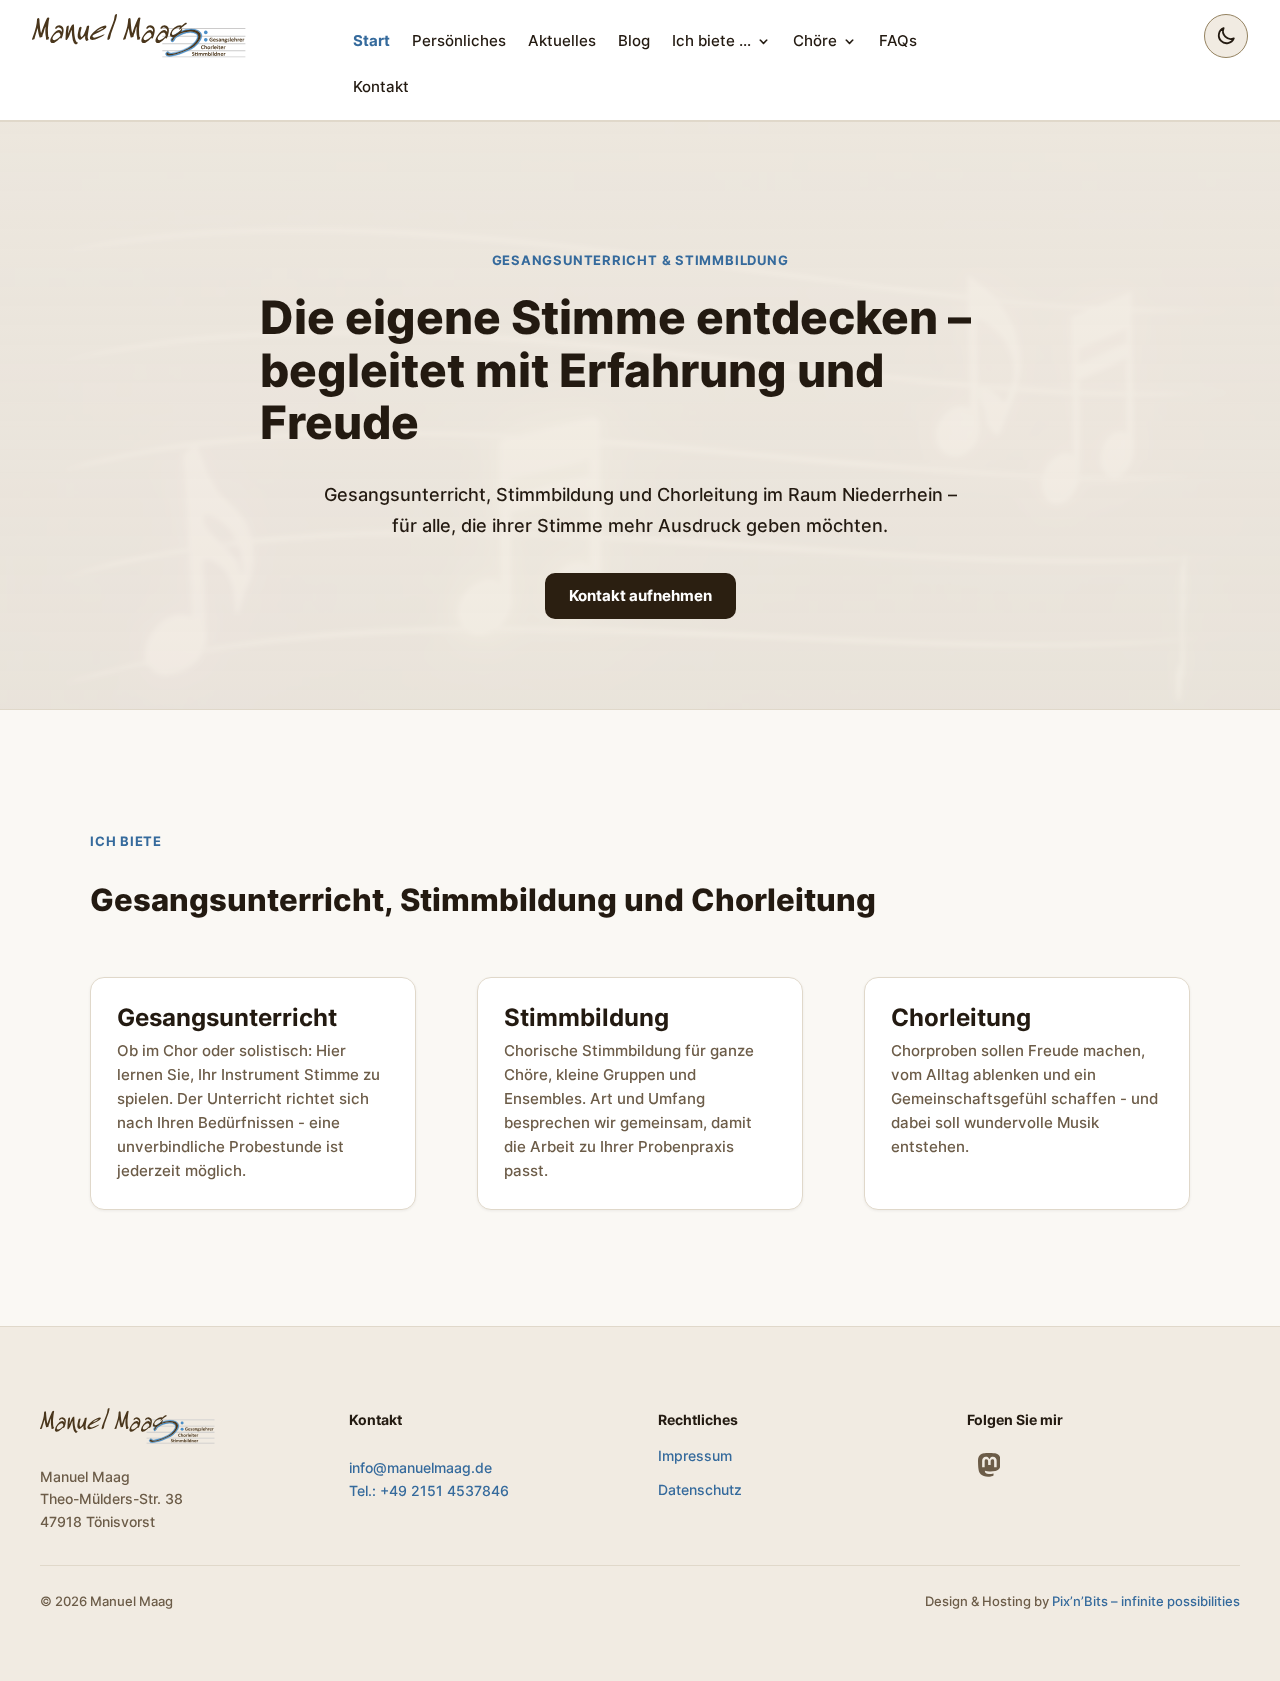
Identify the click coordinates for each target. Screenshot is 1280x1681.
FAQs (898, 40)
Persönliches (459, 40)
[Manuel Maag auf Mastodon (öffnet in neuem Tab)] (989, 1465)
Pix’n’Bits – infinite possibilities (1146, 1601)
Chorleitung (961, 1017)
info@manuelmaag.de (420, 1467)
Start (371, 40)
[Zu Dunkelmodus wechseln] (1226, 36)
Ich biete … (711, 40)
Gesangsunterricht (227, 1017)
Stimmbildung (586, 1017)
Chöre (815, 40)
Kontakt (381, 86)
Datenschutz (700, 1489)
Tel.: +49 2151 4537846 (429, 1490)
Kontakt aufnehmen (640, 595)
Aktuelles (562, 40)
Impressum (695, 1455)
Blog (634, 40)
